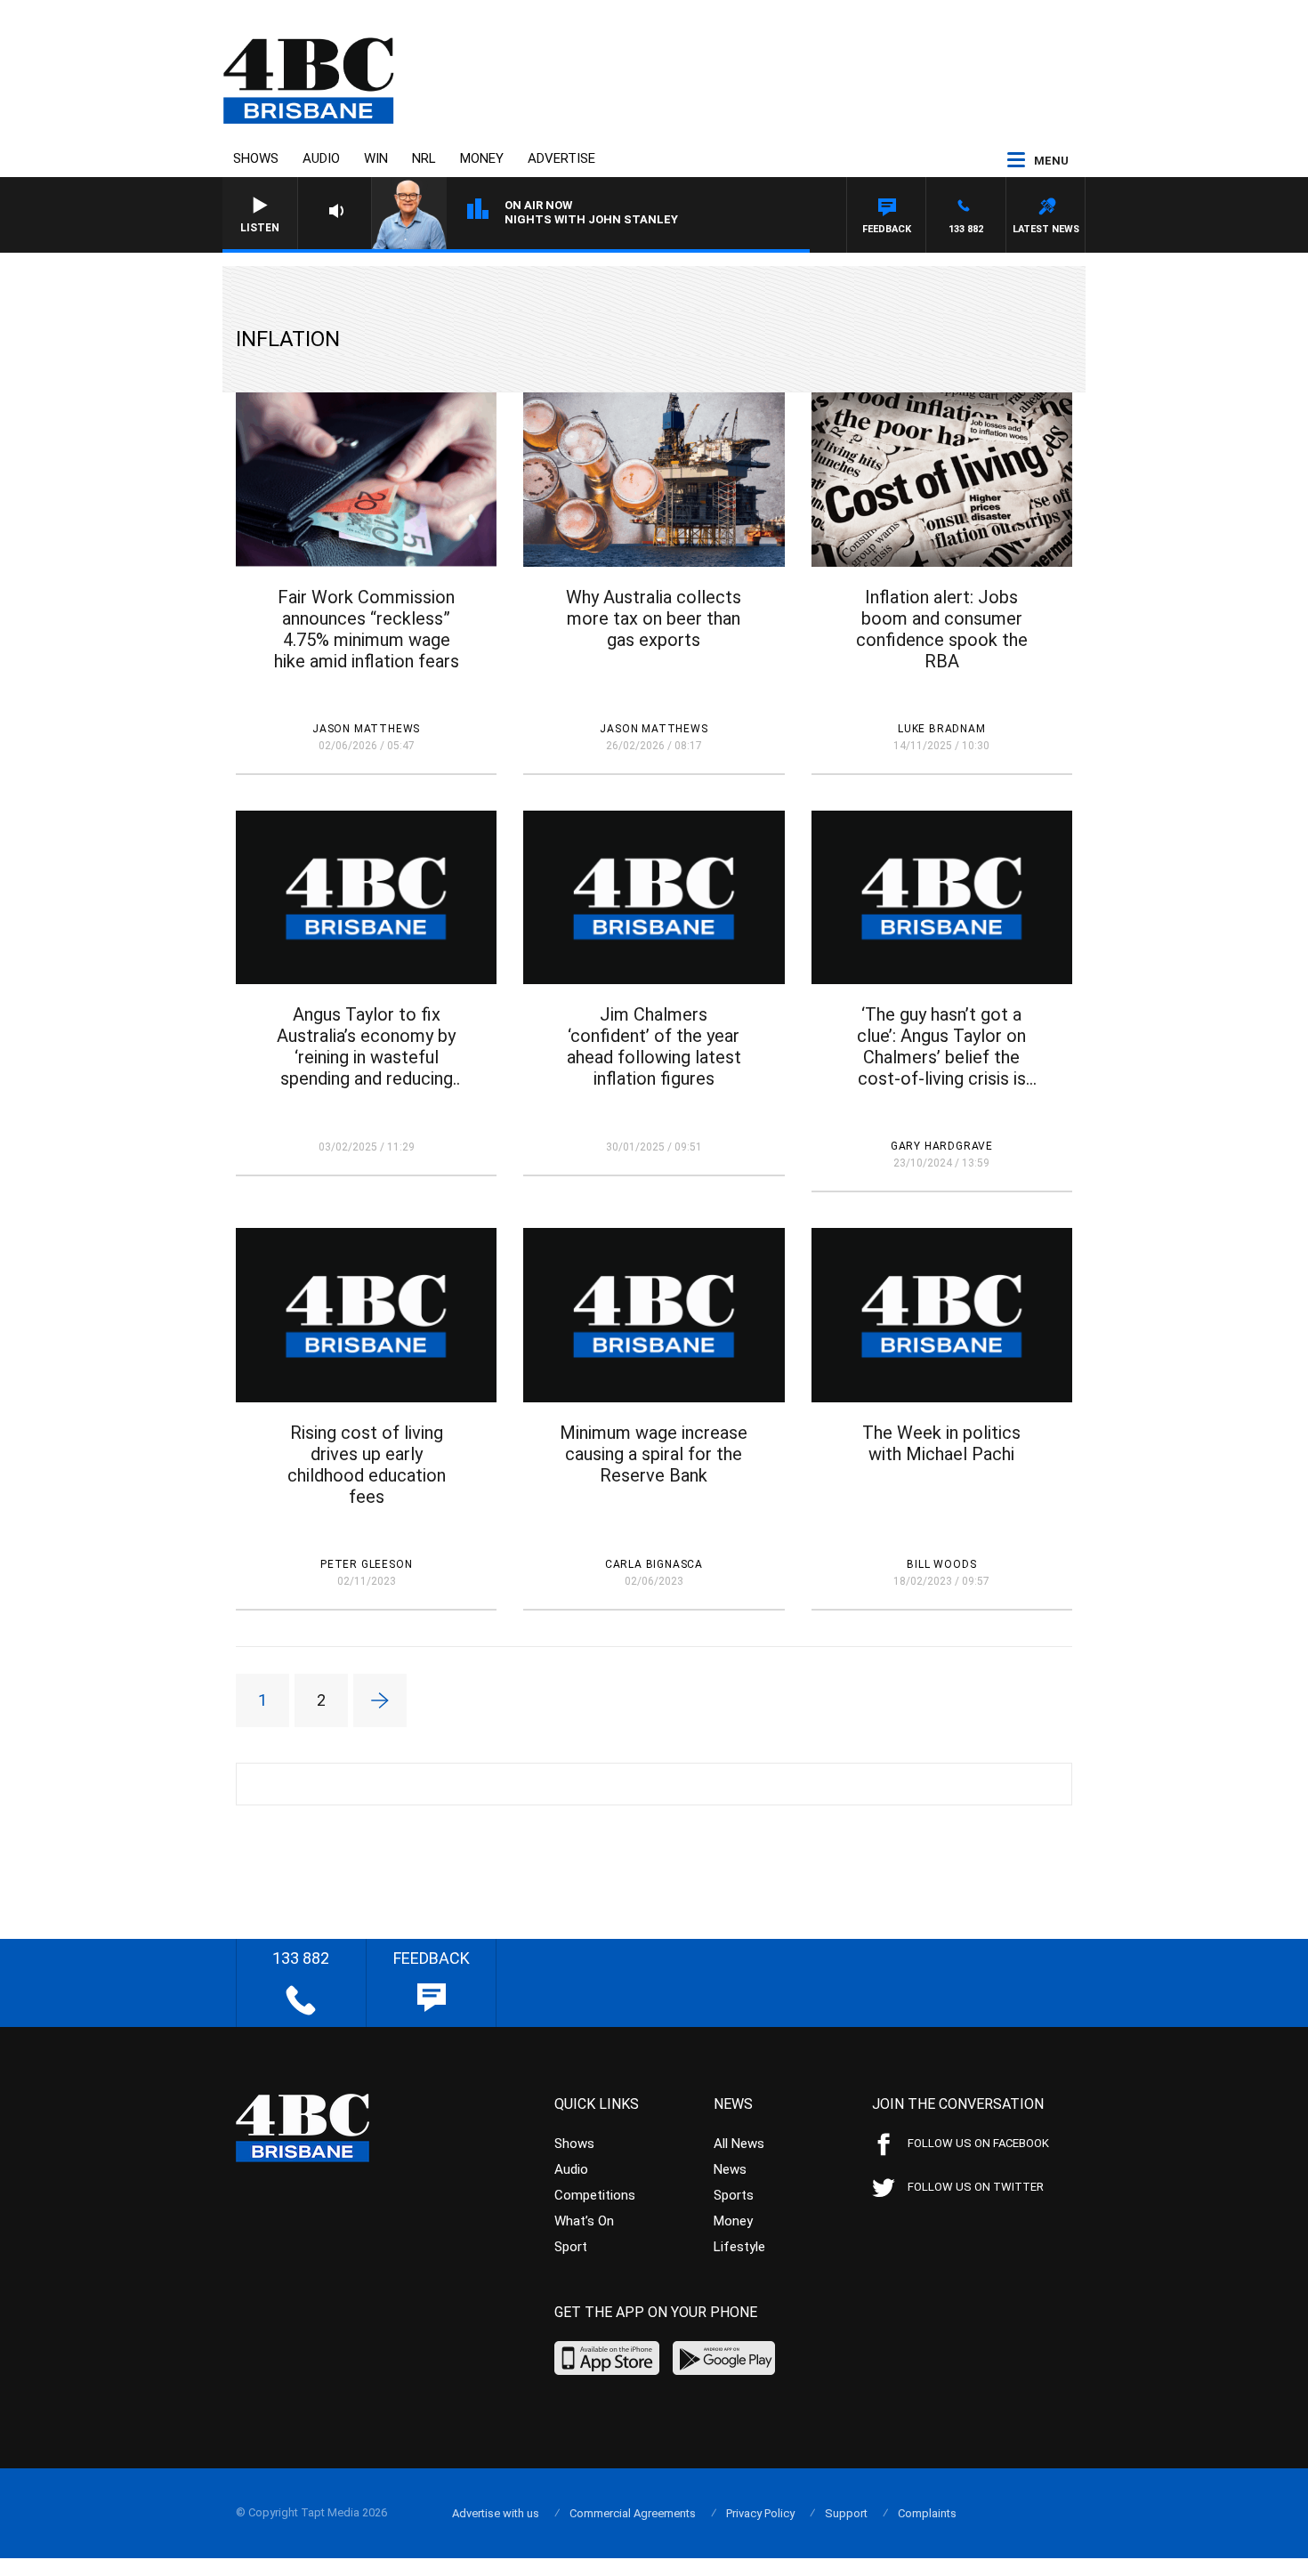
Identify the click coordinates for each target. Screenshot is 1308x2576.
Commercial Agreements (633, 2513)
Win (376, 158)
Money (482, 158)
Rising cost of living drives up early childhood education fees (367, 1465)
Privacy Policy (760, 2513)
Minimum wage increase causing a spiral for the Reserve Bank (654, 1454)
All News (739, 2144)
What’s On (584, 2221)
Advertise (561, 158)
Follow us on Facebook (978, 2143)
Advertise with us (496, 2513)
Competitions (595, 2195)
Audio (321, 158)
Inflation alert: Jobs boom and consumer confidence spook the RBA (942, 629)
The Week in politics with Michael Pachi (941, 1443)
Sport (571, 2247)
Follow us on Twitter (976, 2187)
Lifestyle (739, 2247)
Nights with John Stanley (591, 219)
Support (846, 2513)
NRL (424, 158)
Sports (734, 2195)
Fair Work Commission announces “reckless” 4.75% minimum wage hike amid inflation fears (367, 629)
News (730, 2169)
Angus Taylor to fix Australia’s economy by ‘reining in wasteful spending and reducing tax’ (366, 1046)
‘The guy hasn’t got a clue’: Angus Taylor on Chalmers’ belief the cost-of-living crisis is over (941, 1046)
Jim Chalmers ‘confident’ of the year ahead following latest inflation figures (654, 1046)
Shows (256, 158)
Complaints (927, 2513)
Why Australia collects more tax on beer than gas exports (654, 618)
